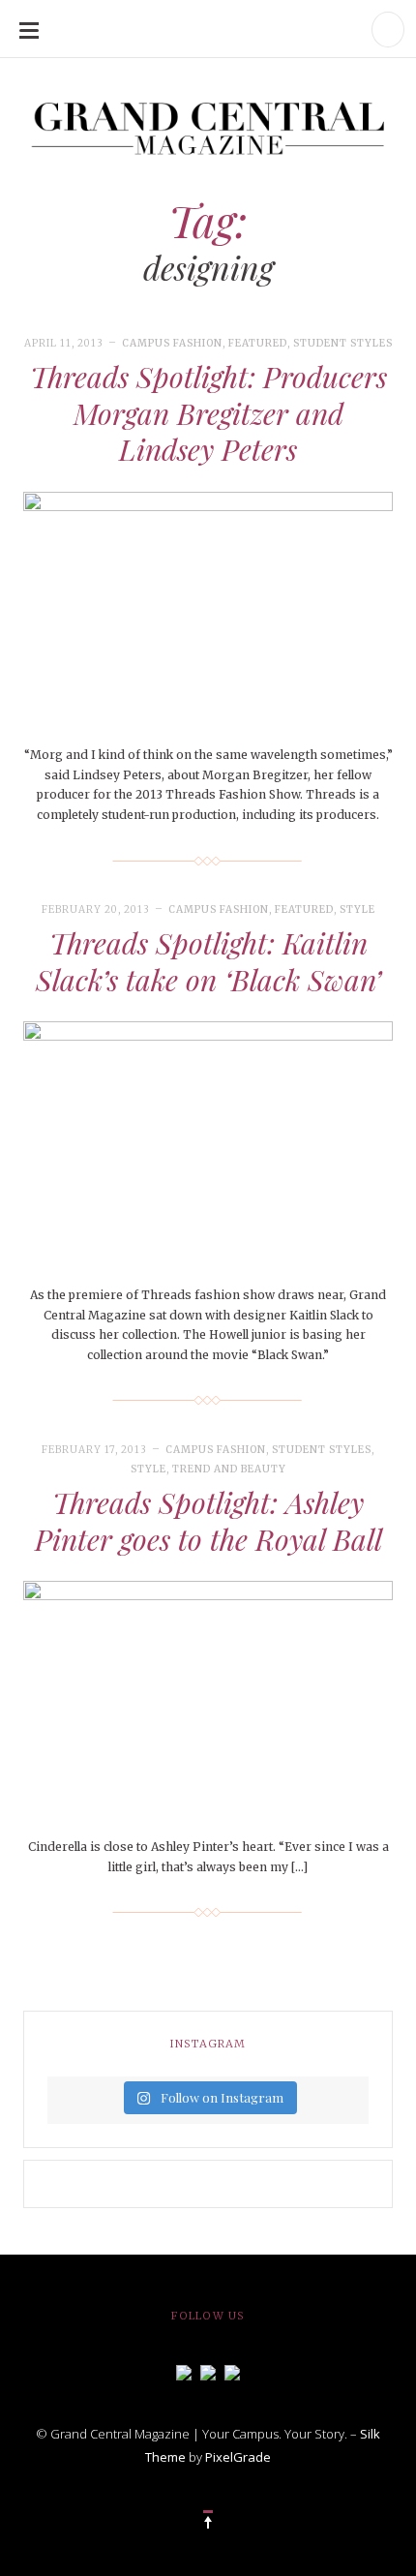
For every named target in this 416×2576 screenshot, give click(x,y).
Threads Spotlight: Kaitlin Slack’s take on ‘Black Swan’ (208, 961)
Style (357, 909)
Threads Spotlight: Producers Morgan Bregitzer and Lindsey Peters (208, 413)
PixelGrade (238, 2457)
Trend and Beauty (229, 1469)
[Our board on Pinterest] (232, 2371)
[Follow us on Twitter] (208, 2371)
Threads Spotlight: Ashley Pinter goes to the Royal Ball (208, 1521)
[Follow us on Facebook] (184, 2371)
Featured (258, 343)
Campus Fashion (172, 343)
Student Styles (343, 343)
